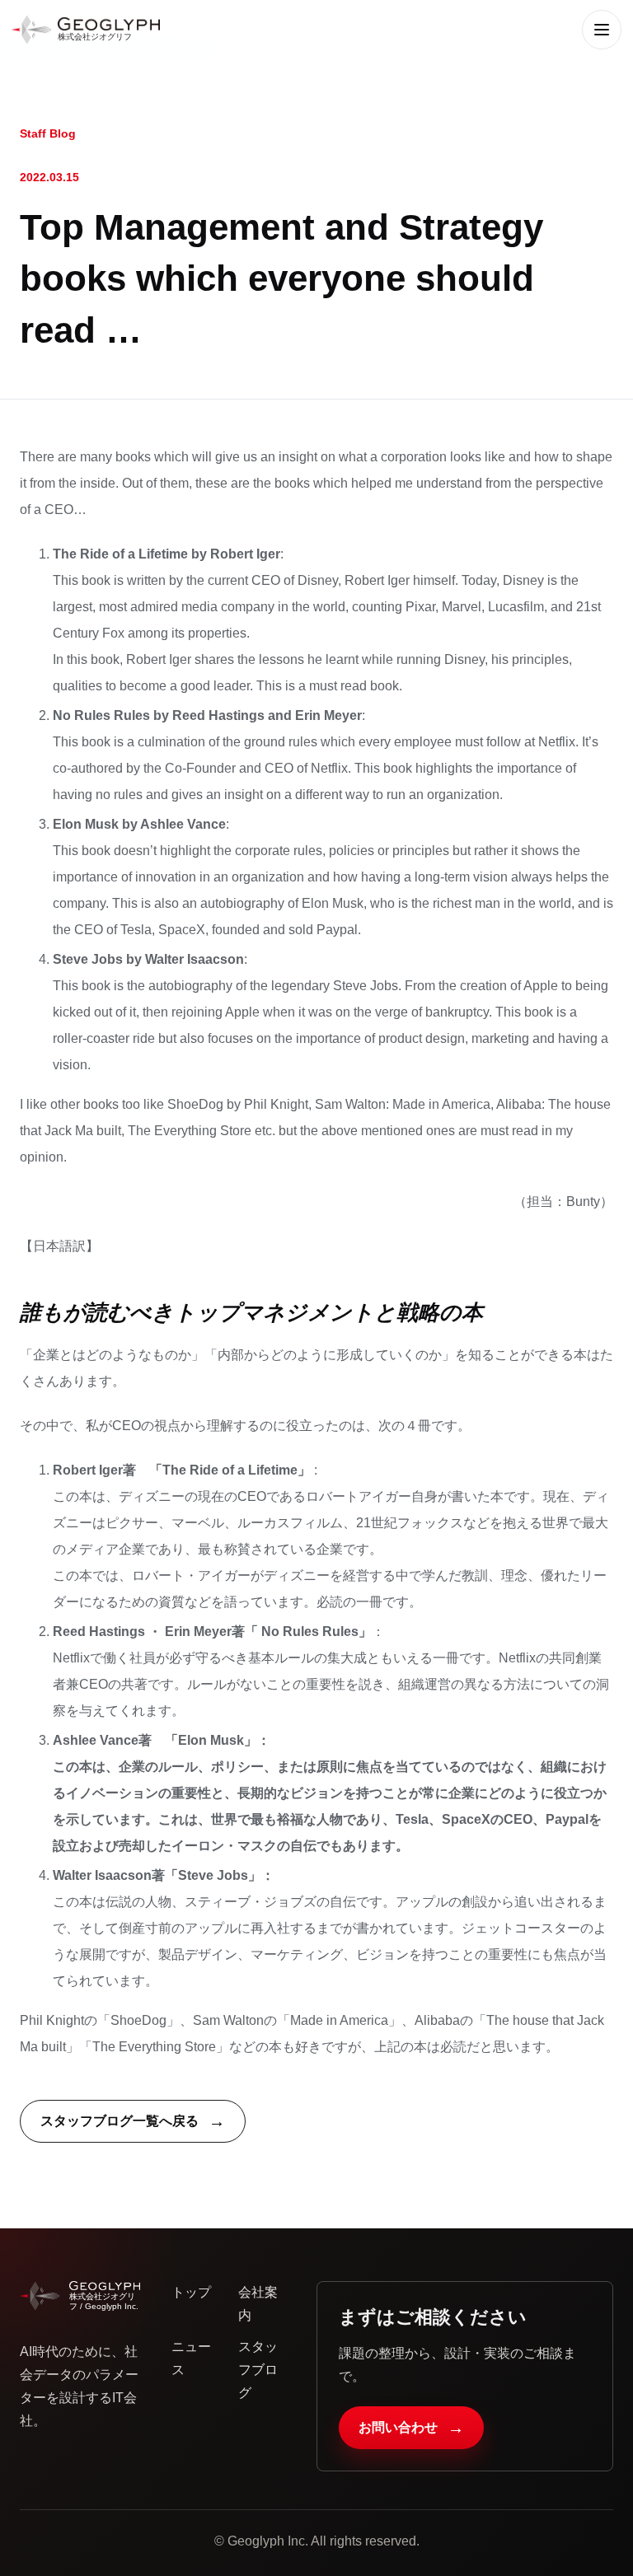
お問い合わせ (411, 2428)
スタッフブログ (258, 2370)
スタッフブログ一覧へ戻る (133, 2121)
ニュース (191, 2358)
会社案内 (258, 2304)
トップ (191, 2292)
